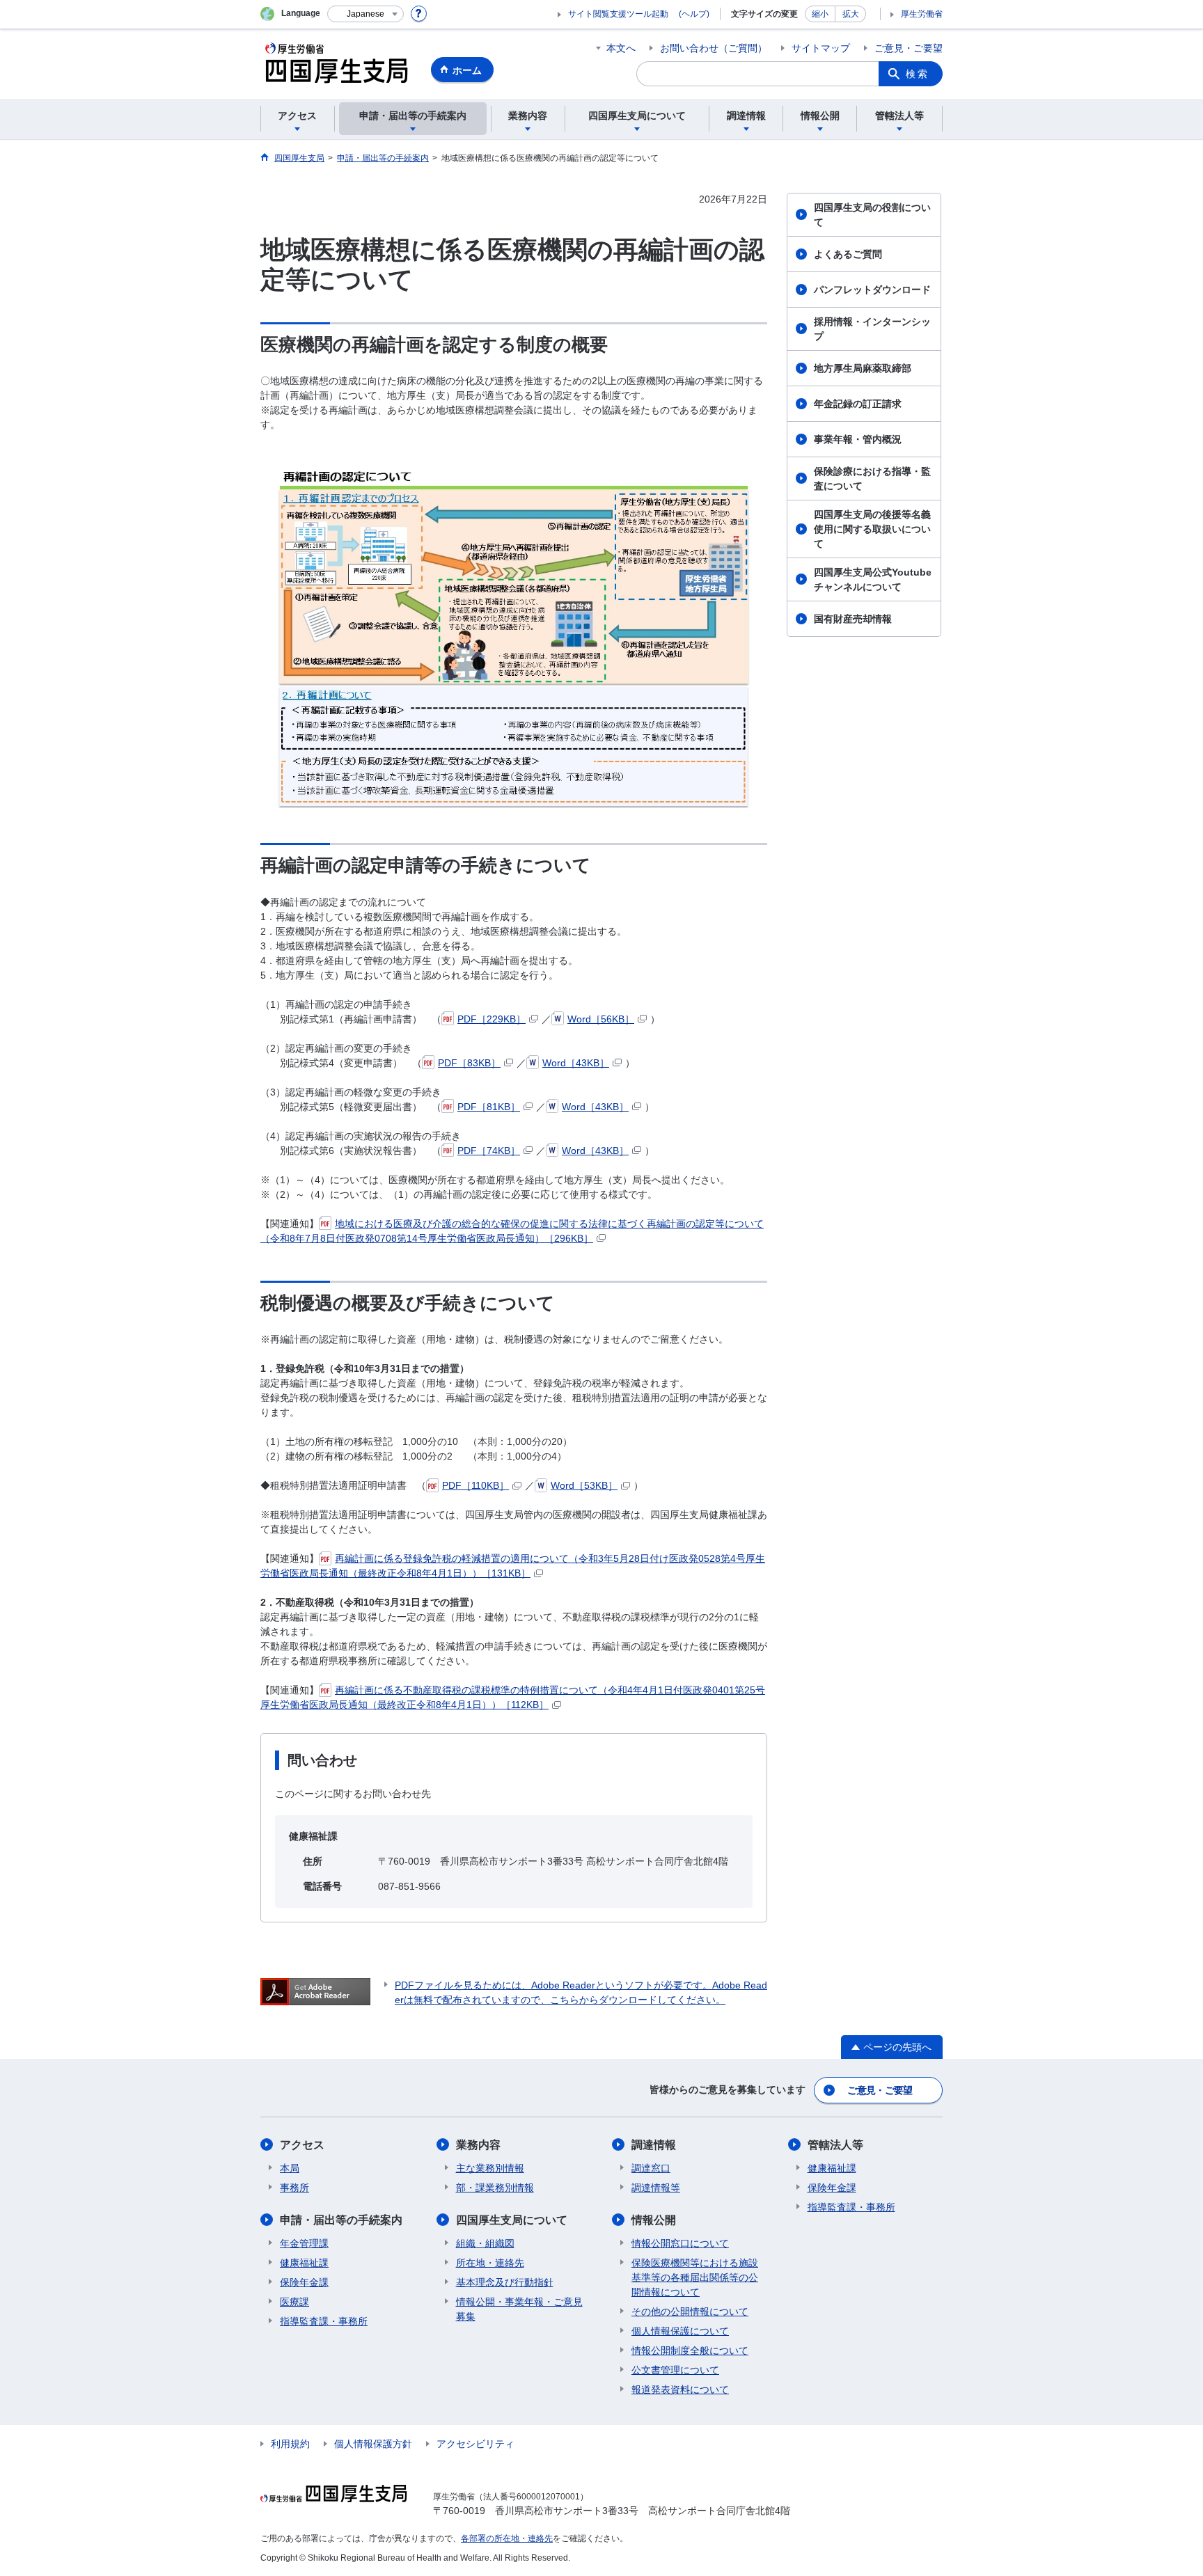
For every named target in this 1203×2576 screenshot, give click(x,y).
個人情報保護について (680, 2331)
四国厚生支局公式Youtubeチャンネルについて (873, 579)
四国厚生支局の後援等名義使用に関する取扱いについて (872, 529)
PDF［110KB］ (475, 1485)
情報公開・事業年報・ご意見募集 (519, 2309)
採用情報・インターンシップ (872, 329)
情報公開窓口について (680, 2243)
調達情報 (654, 2145)
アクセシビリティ (475, 2444)
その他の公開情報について (690, 2312)
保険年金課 (304, 2282)
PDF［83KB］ (469, 1063)
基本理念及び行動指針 (505, 2282)
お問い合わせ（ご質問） (714, 48)
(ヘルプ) (694, 14)
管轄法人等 (835, 2145)
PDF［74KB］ (489, 1151)
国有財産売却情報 (853, 619)
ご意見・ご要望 (909, 48)
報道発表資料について (680, 2389)
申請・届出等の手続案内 (341, 2220)
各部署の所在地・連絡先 (507, 2538)
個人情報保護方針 (373, 2444)
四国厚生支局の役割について (872, 215)
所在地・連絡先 (490, 2263)
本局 (290, 2168)
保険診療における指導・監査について (872, 479)
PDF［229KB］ (492, 1019)
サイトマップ (821, 48)
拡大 (851, 14)
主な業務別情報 (490, 2168)
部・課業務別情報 (495, 2188)
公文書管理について (675, 2370)
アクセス (302, 2145)
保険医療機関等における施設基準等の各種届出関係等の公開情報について (695, 2277)
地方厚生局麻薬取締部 (863, 368)
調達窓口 (651, 2168)
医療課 (294, 2302)
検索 (918, 74)
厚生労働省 (922, 14)
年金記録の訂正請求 (858, 404)
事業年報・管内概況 (858, 439)
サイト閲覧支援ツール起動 (618, 14)
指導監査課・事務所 (324, 2321)
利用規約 (290, 2444)
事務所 (294, 2188)
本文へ (621, 48)
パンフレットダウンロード (872, 290)
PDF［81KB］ (489, 1107)
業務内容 (478, 2145)
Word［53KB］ (584, 1485)
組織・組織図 (485, 2243)
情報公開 (654, 2220)
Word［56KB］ (601, 1019)
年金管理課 (304, 2243)
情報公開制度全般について (690, 2350)
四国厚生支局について (512, 2220)
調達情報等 (656, 2188)
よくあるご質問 (848, 254)
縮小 (820, 14)
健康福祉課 (304, 2263)
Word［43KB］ (576, 1063)
